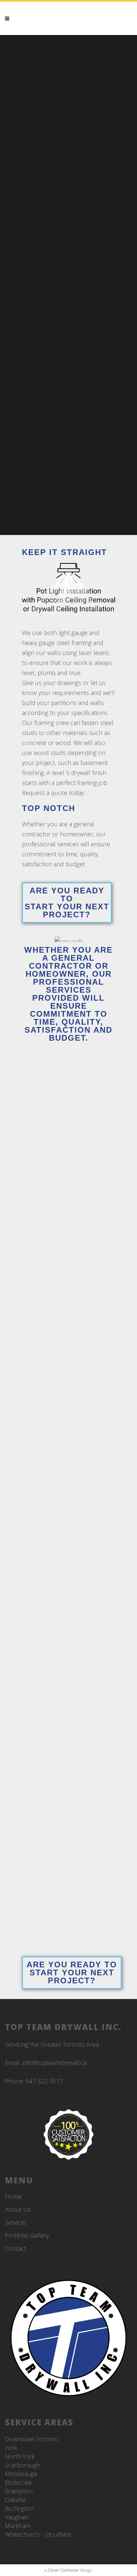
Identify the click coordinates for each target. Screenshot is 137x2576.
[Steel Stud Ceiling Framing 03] (68, 1111)
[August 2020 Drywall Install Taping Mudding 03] (68, 1622)
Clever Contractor (63, 2570)
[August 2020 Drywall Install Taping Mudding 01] (68, 1877)
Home (13, 2196)
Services (16, 2222)
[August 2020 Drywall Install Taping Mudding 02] (68, 1749)
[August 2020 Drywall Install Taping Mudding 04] (68, 1494)
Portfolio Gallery (27, 2235)
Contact (15, 2248)
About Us (18, 2209)
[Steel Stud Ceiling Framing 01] (68, 1366)
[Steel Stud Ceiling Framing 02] (68, 1238)
